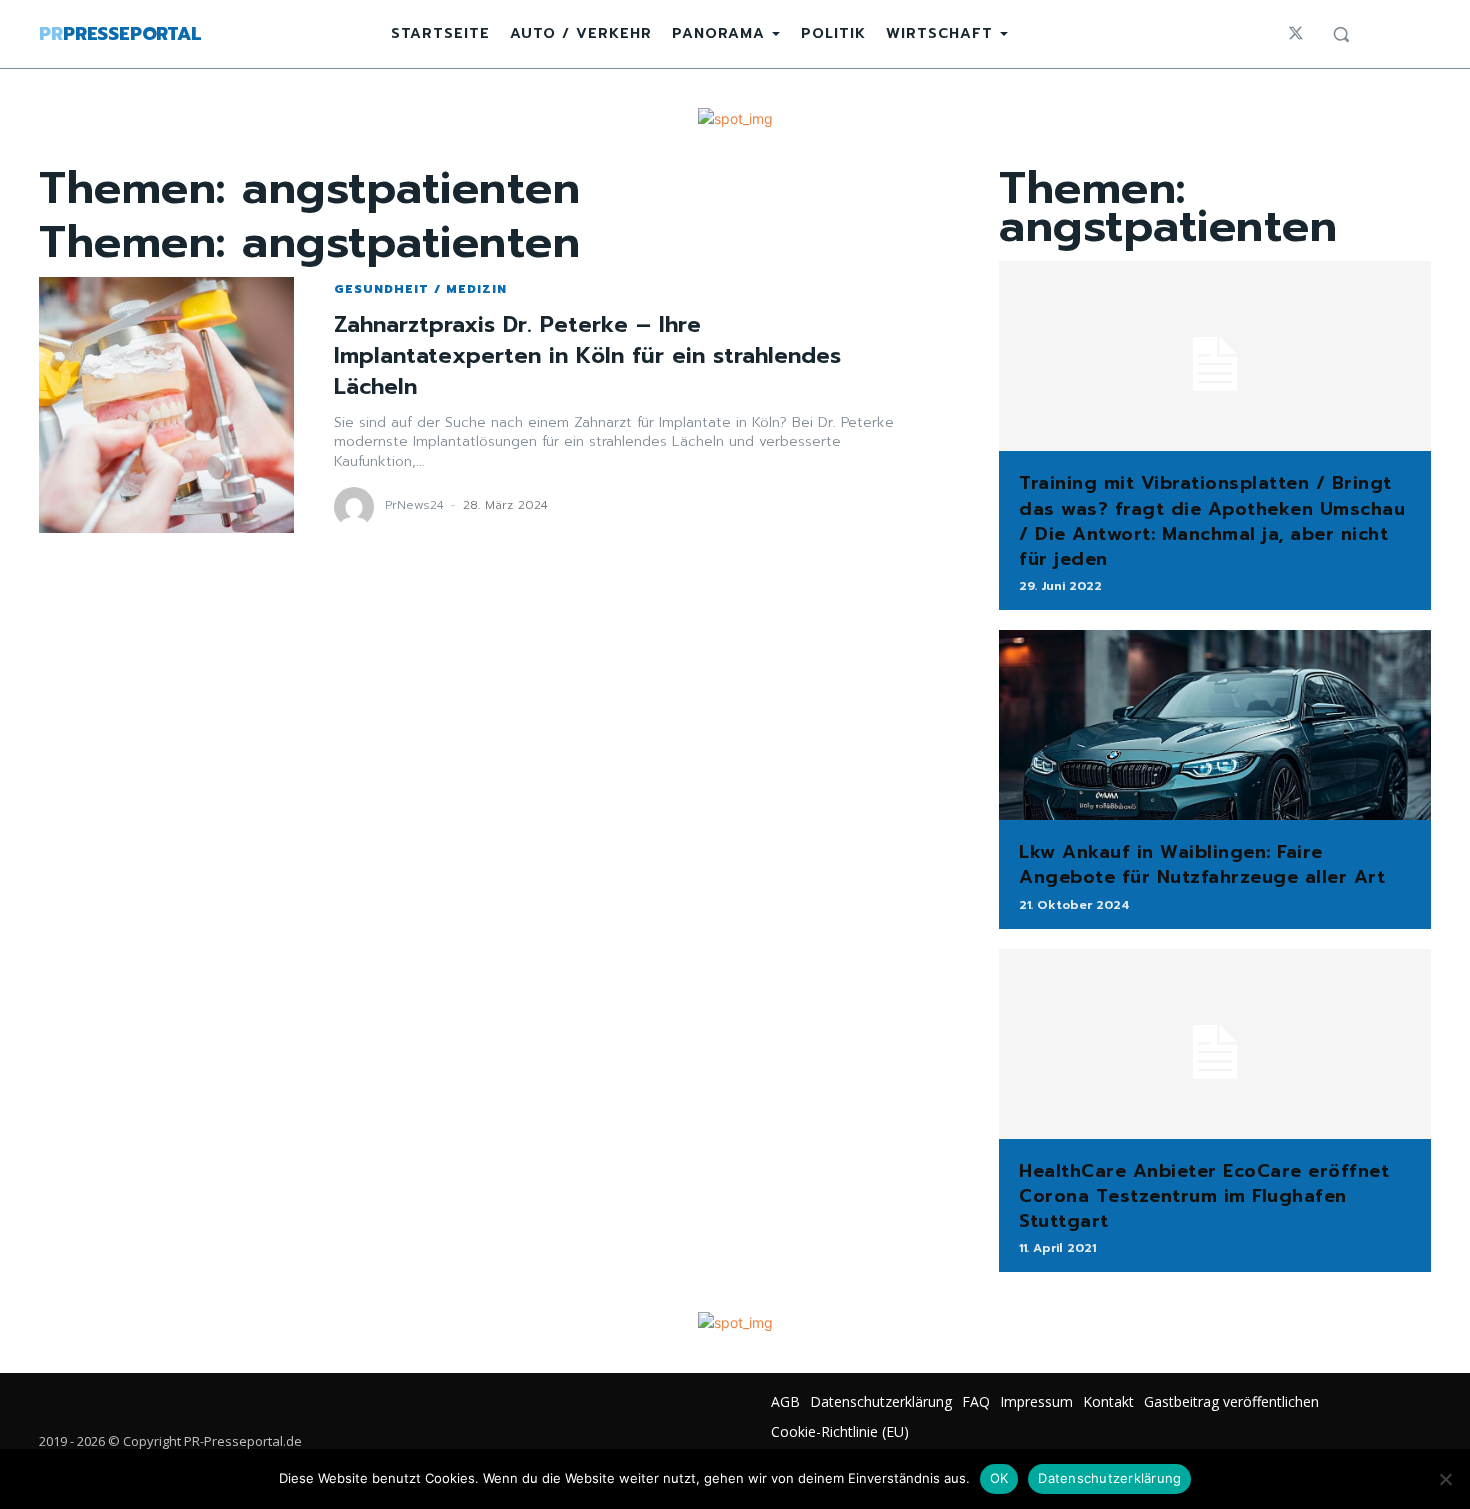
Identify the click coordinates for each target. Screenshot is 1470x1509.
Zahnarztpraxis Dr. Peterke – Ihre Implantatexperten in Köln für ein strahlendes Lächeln (587, 355)
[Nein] (1445, 1479)
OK (999, 1478)
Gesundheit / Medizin (420, 289)
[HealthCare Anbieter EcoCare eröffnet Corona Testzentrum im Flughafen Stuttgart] (1215, 1044)
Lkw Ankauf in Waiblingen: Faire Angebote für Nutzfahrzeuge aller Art (1202, 864)
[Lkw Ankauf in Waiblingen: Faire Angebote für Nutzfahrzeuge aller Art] (1215, 725)
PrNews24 (414, 505)
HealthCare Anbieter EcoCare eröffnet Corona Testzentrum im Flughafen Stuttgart (1204, 1196)
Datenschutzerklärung (1109, 1478)
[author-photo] (357, 507)
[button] (1341, 34)
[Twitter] (1296, 34)
